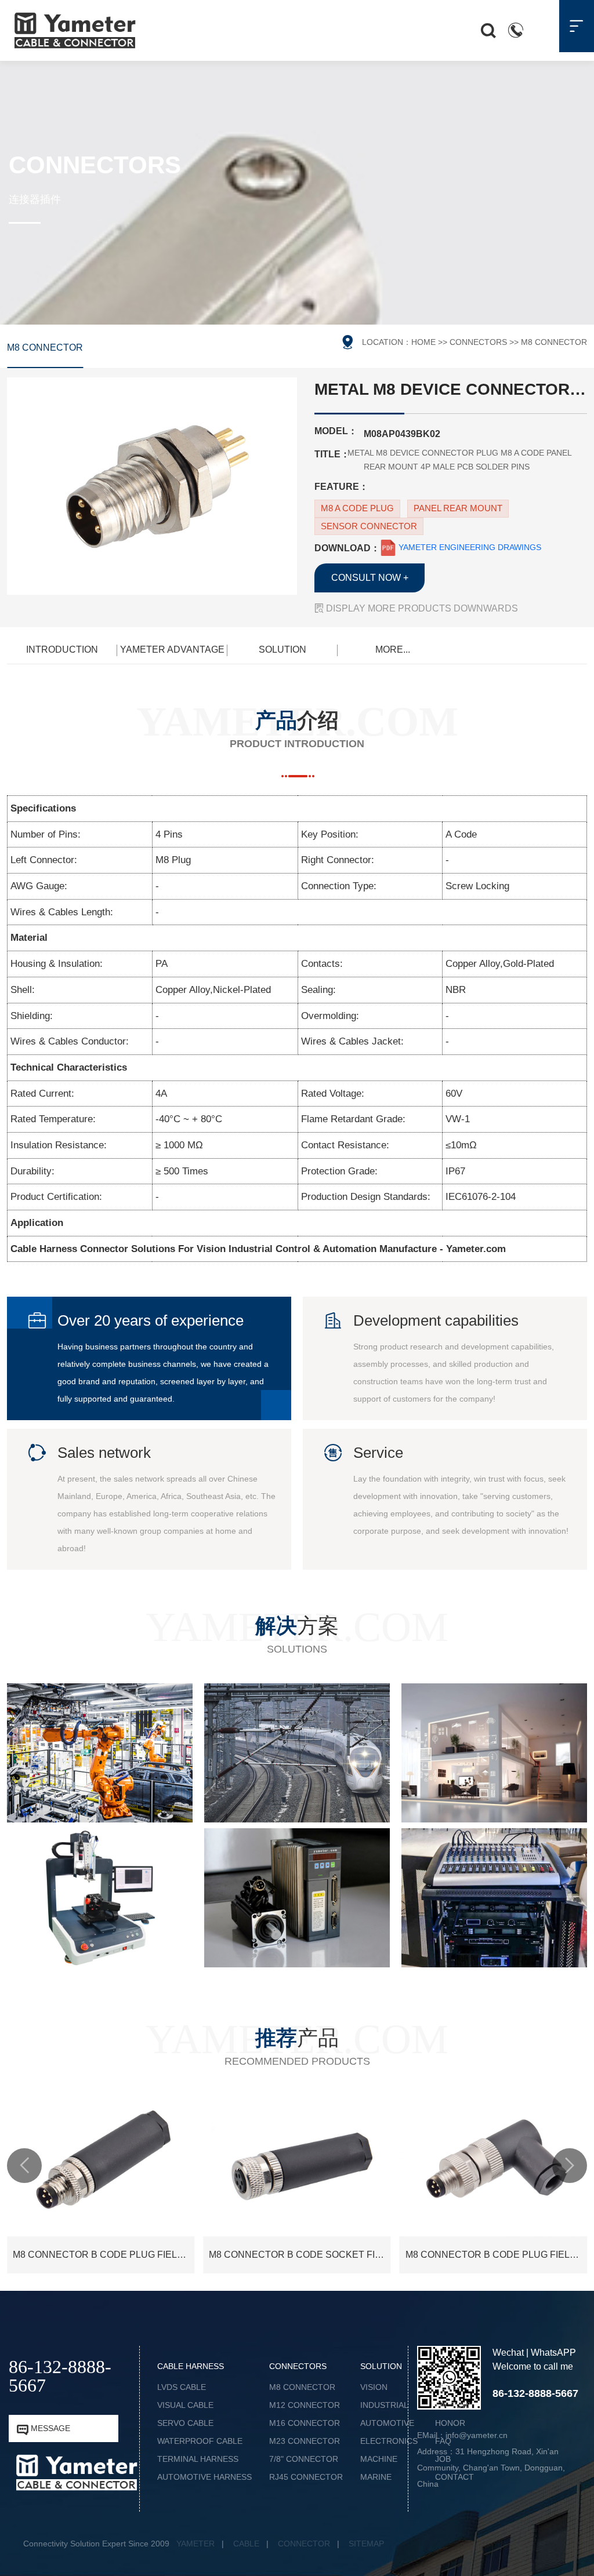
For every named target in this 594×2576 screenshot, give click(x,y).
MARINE (376, 2477)
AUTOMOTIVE (387, 2423)
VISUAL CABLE (185, 2405)
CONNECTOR (304, 2544)
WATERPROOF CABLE (200, 2441)
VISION (374, 2387)
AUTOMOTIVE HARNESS (204, 2477)
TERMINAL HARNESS (198, 2459)
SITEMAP (366, 2544)
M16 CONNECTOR (305, 2423)
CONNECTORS (478, 342)
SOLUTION (282, 650)
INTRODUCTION (62, 650)
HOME (423, 342)
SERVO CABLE (185, 2423)
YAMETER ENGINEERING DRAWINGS (469, 547)
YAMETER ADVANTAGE (172, 650)
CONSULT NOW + (370, 578)
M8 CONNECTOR (45, 348)
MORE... (393, 650)
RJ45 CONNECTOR (306, 2477)
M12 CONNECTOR (305, 2405)
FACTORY (454, 2405)
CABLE (246, 2544)
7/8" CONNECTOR (304, 2459)
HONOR (450, 2423)
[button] (24, 2166)
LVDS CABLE (182, 2387)
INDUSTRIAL (384, 2405)
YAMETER (195, 2544)
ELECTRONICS (389, 2441)
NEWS (447, 2387)
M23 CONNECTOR (305, 2441)
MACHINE (379, 2459)
